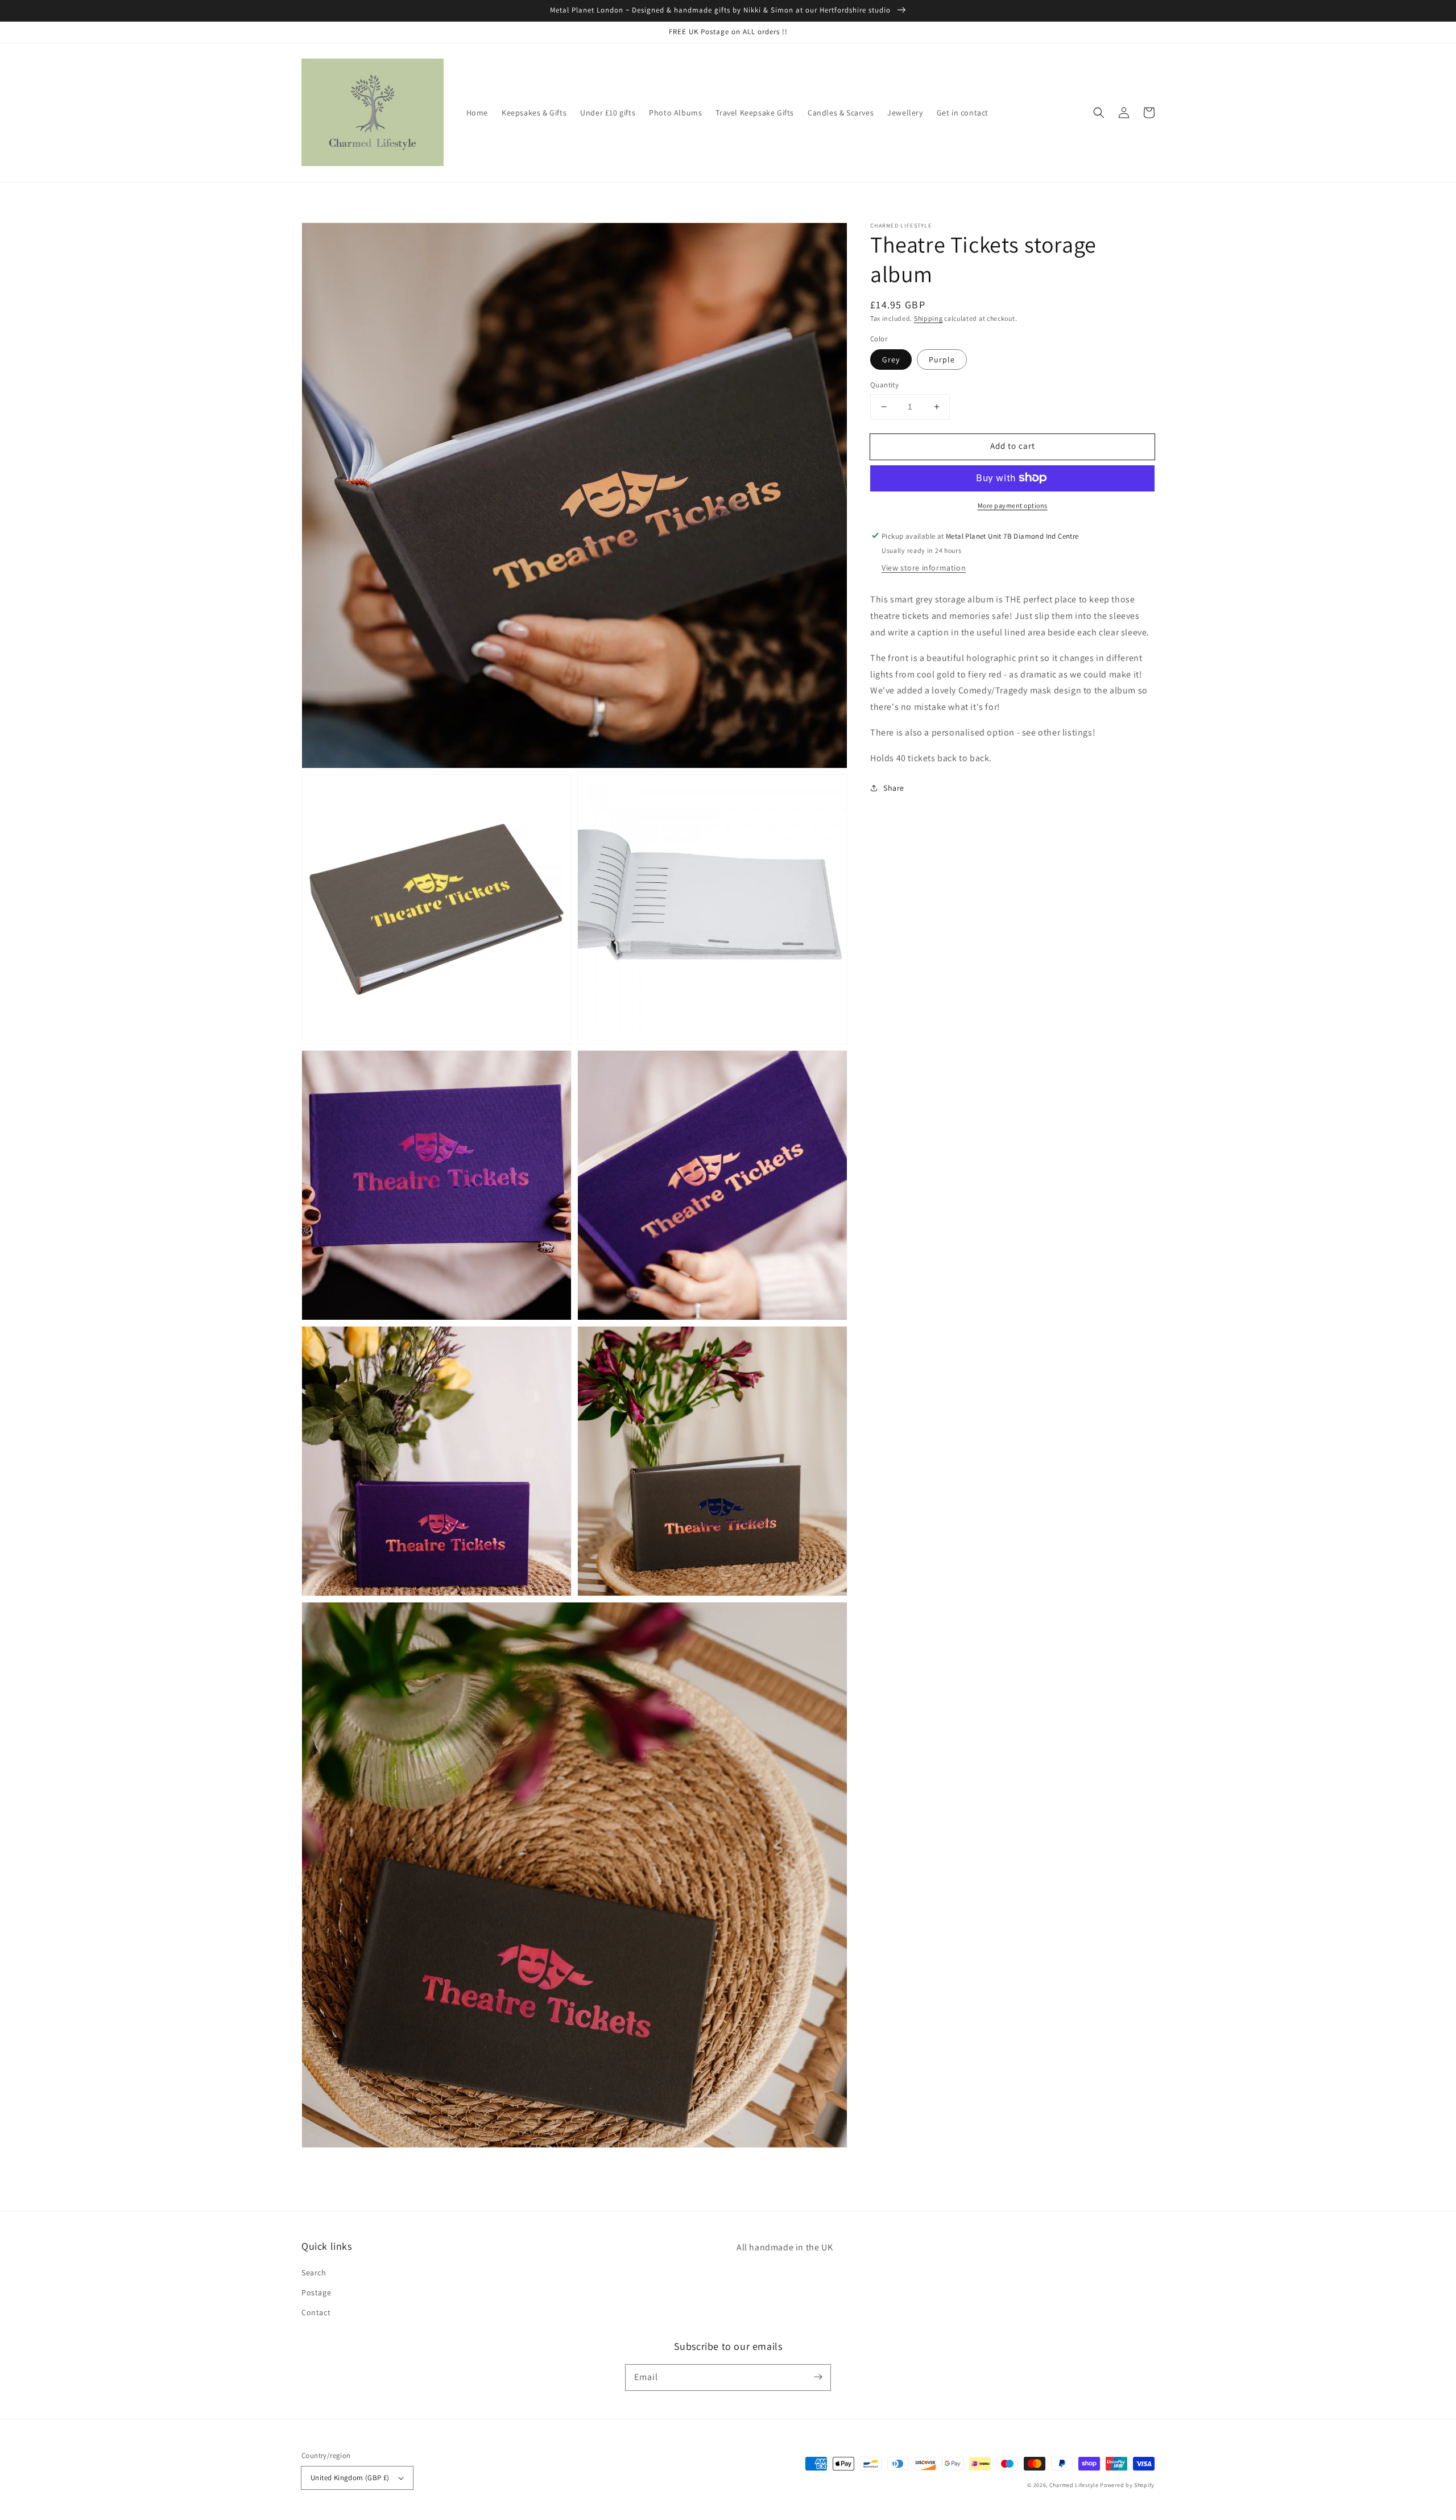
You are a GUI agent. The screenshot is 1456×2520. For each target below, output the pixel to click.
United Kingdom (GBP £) (350, 2478)
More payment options (1013, 505)
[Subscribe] (818, 2377)
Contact (316, 2312)
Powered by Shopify (1127, 2485)
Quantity (884, 385)
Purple (942, 360)
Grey (891, 360)
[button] (1099, 113)
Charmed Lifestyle (1074, 2485)
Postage (316, 2292)
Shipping (928, 318)
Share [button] (894, 787)
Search (314, 2273)
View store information (924, 568)
